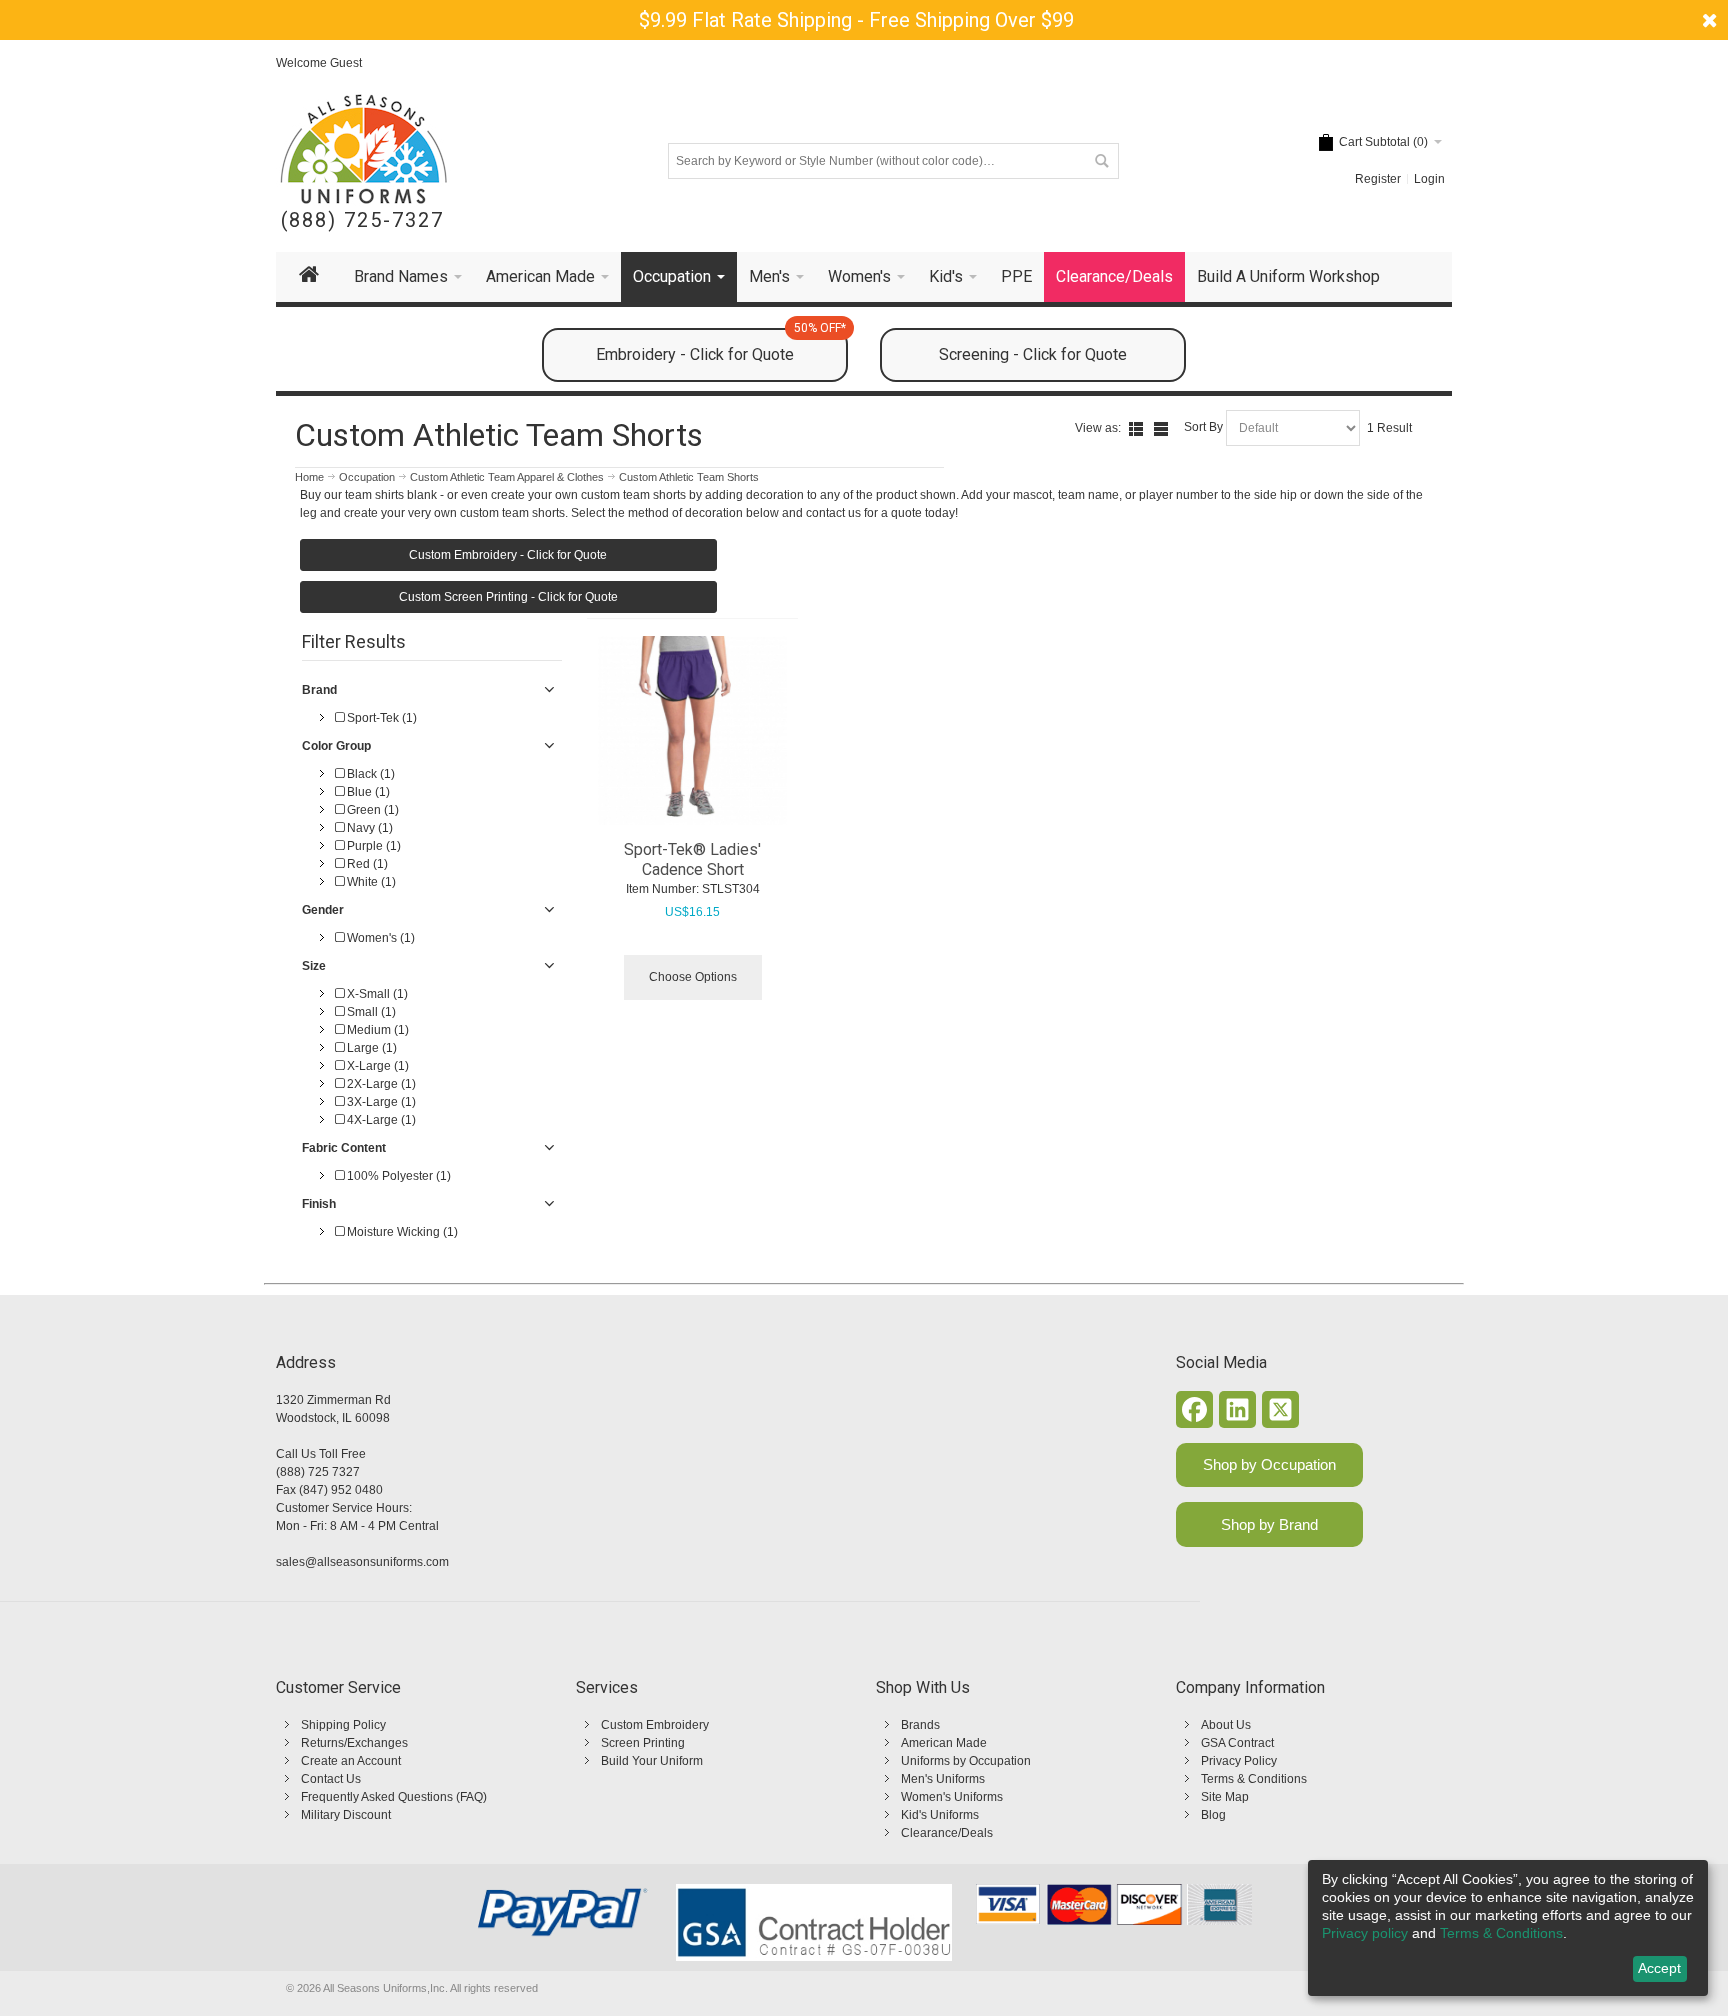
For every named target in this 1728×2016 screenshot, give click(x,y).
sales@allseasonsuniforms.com (362, 1562)
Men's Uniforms (943, 1779)
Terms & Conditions (1254, 1779)
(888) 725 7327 (318, 1472)
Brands (920, 1725)
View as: (1098, 428)
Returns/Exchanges (354, 1743)
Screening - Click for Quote (1033, 354)
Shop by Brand (1269, 1524)
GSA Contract (1237, 1743)
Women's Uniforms (952, 1797)
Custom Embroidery (655, 1725)
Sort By (1203, 427)
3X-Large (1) (380, 1102)
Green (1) (371, 810)
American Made (944, 1743)
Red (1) (366, 864)
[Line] (1161, 429)
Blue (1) (367, 792)
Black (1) (369, 774)
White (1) (370, 882)
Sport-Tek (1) (380, 718)
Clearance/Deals (947, 1833)
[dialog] (1508, 1928)
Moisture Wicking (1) (401, 1232)
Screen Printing (643, 1743)
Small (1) (370, 1012)
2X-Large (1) (380, 1084)
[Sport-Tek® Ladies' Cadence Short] (693, 731)
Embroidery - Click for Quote (721, 346)
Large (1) (370, 1048)
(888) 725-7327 (362, 220)
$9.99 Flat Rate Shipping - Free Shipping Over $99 (856, 20)
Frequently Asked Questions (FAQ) (394, 1797)
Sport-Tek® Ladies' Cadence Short (692, 859)
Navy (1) (368, 828)
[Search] (1101, 161)
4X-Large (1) (380, 1120)
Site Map (1225, 1797)
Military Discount (346, 1815)
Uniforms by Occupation (966, 1761)
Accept (1659, 1968)
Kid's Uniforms (940, 1815)
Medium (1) (376, 1030)
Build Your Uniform (652, 1761)
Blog (1213, 1815)
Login (1429, 179)
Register (1378, 179)
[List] (1136, 429)
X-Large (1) (376, 1066)
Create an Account (351, 1761)
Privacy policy (1365, 1933)
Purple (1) (372, 846)
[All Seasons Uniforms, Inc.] (363, 149)
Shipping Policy (343, 1725)
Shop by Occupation (1269, 1464)
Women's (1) (379, 938)
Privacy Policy (1239, 1761)
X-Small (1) (376, 994)
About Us (1226, 1725)
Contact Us (331, 1779)
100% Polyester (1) (397, 1176)
